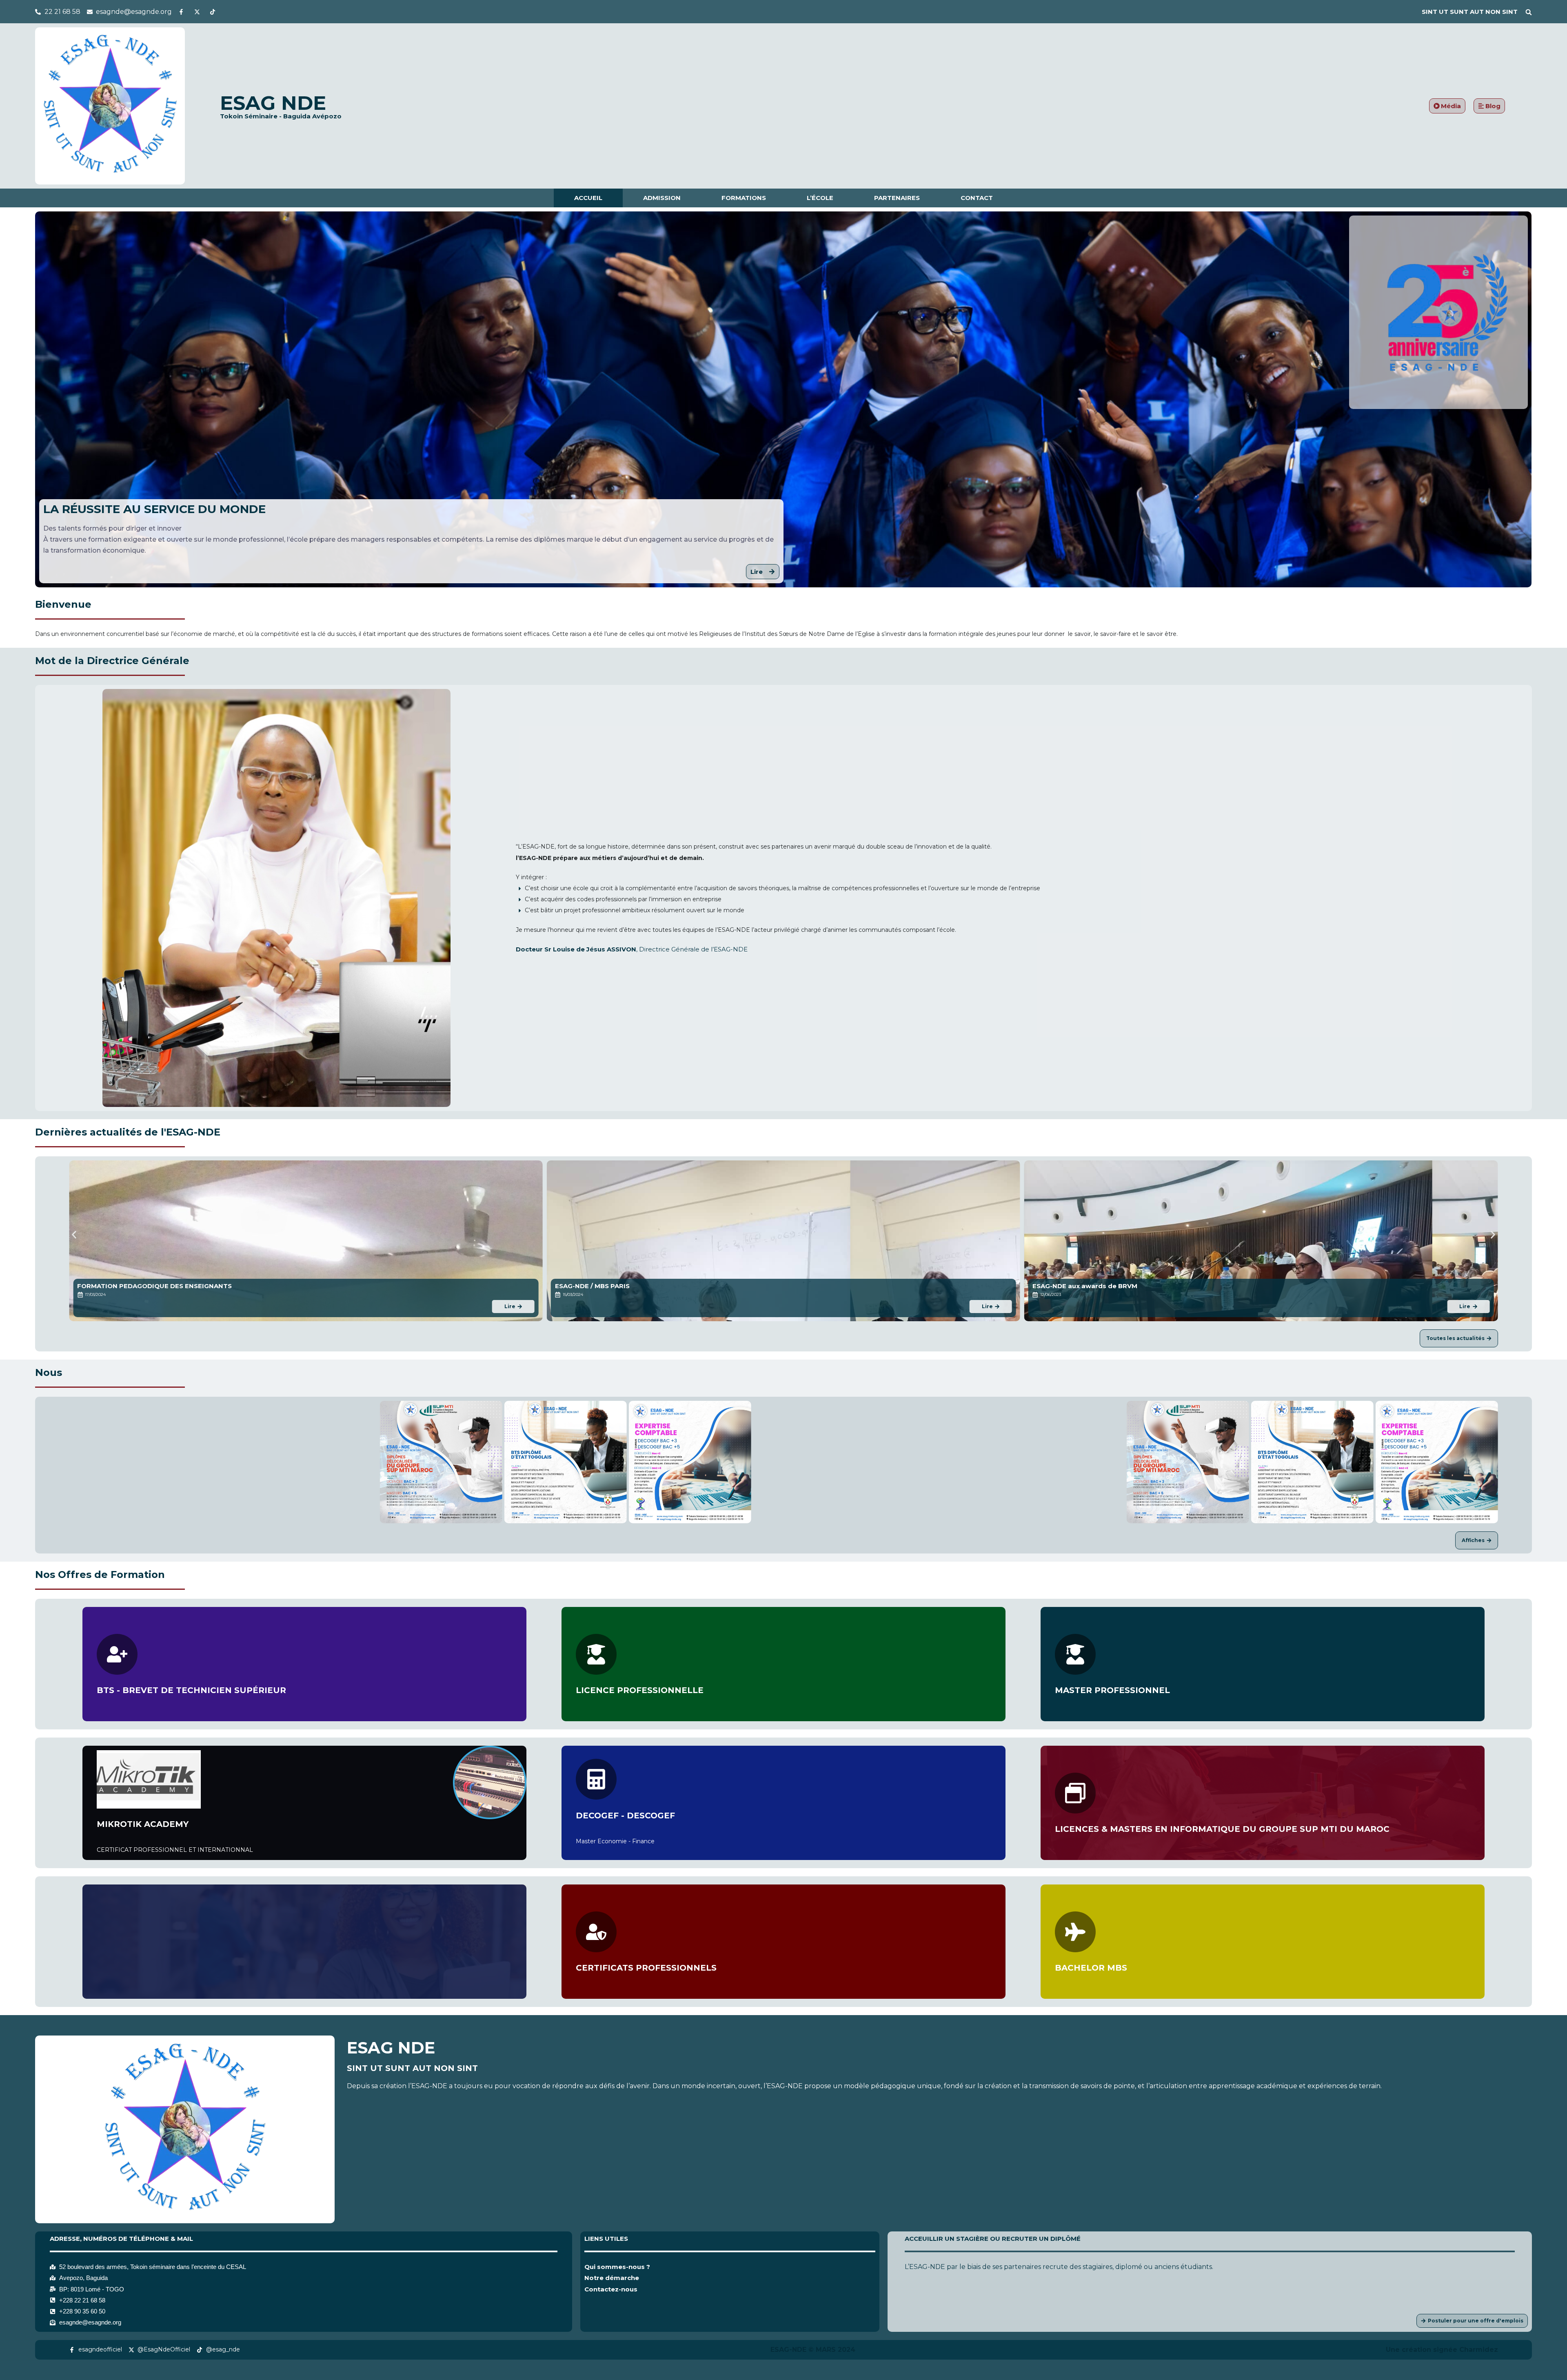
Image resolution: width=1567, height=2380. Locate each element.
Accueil (588, 198)
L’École (820, 198)
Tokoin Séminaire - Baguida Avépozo (281, 116)
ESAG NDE (273, 103)
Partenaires (897, 198)
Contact (977, 198)
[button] (1529, 12)
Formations (744, 198)
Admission (662, 198)
